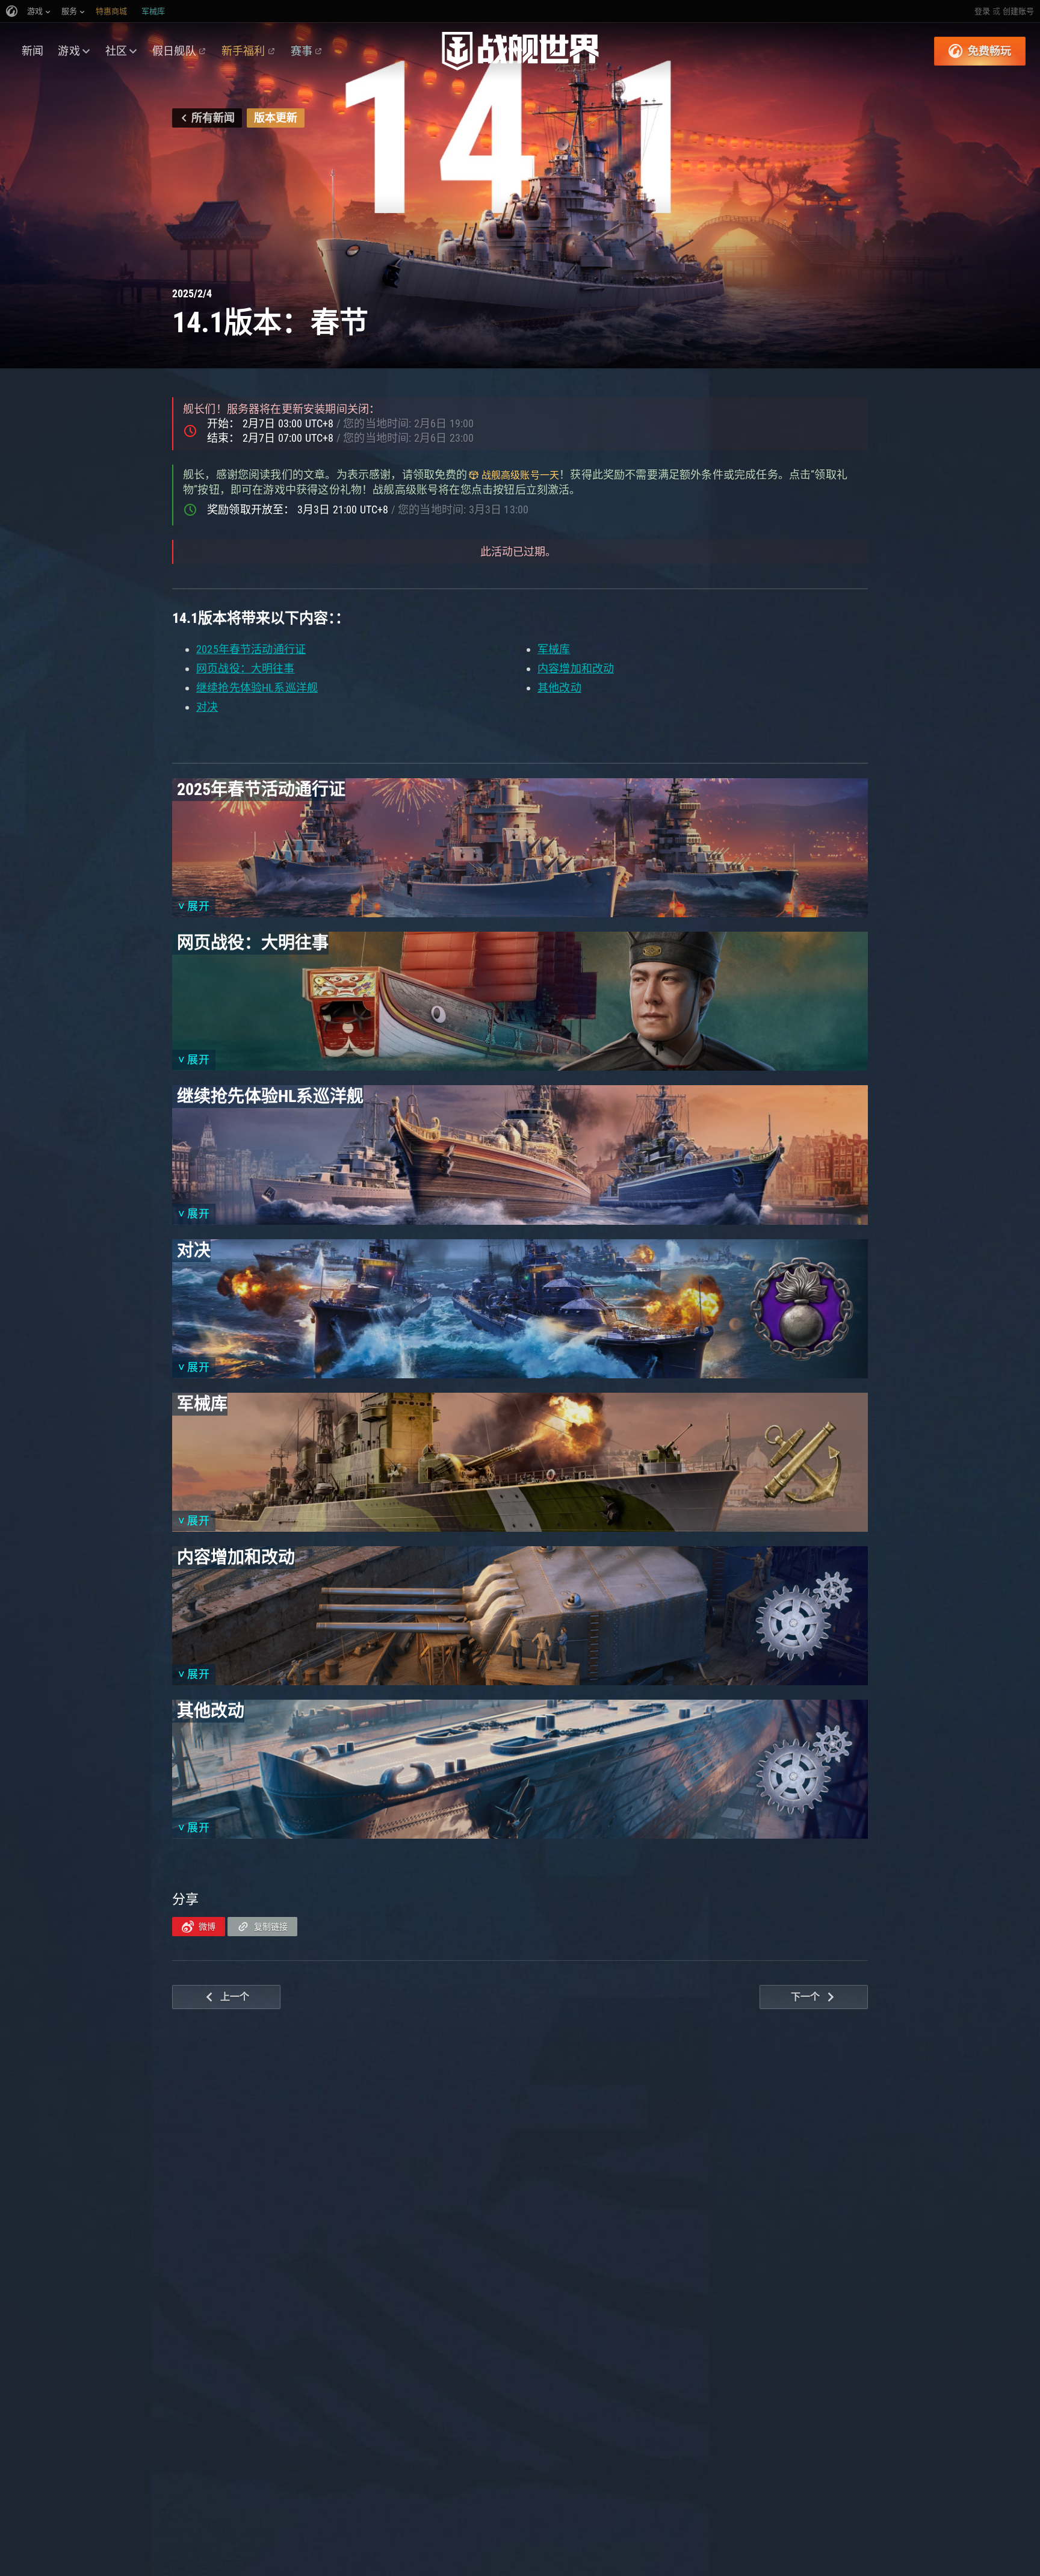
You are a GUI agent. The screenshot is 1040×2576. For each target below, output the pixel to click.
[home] (520, 51)
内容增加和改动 (576, 668)
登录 (982, 11)
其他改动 (559, 688)
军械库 (554, 649)
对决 (207, 707)
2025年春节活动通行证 (251, 649)
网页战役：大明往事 (246, 668)
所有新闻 (213, 118)
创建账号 (1018, 11)
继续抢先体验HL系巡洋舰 (257, 688)
